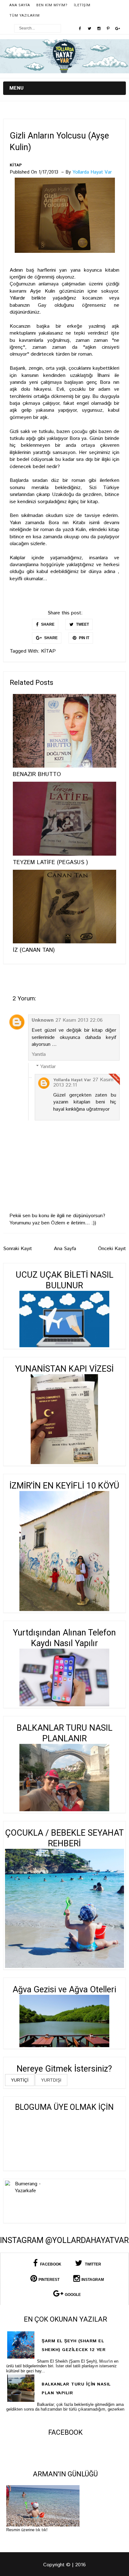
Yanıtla (39, 1054)
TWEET (82, 624)
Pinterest (49, 2280)
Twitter (93, 2264)
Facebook (50, 2264)
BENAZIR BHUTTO (37, 774)
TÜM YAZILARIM (25, 16)
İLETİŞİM (82, 5)
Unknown (43, 1020)
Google (73, 2295)
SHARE (47, 624)
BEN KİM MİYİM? (52, 5)
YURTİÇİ (20, 2080)
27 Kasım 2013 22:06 (79, 1020)
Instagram (93, 2280)
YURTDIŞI (51, 2080)
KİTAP (16, 165)
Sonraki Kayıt (18, 1249)
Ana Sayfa (20, 5)
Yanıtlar (48, 1067)
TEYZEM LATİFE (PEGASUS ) (50, 863)
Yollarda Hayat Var (72, 1080)
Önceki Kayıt (112, 1249)
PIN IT (84, 638)
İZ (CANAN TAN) (34, 950)
